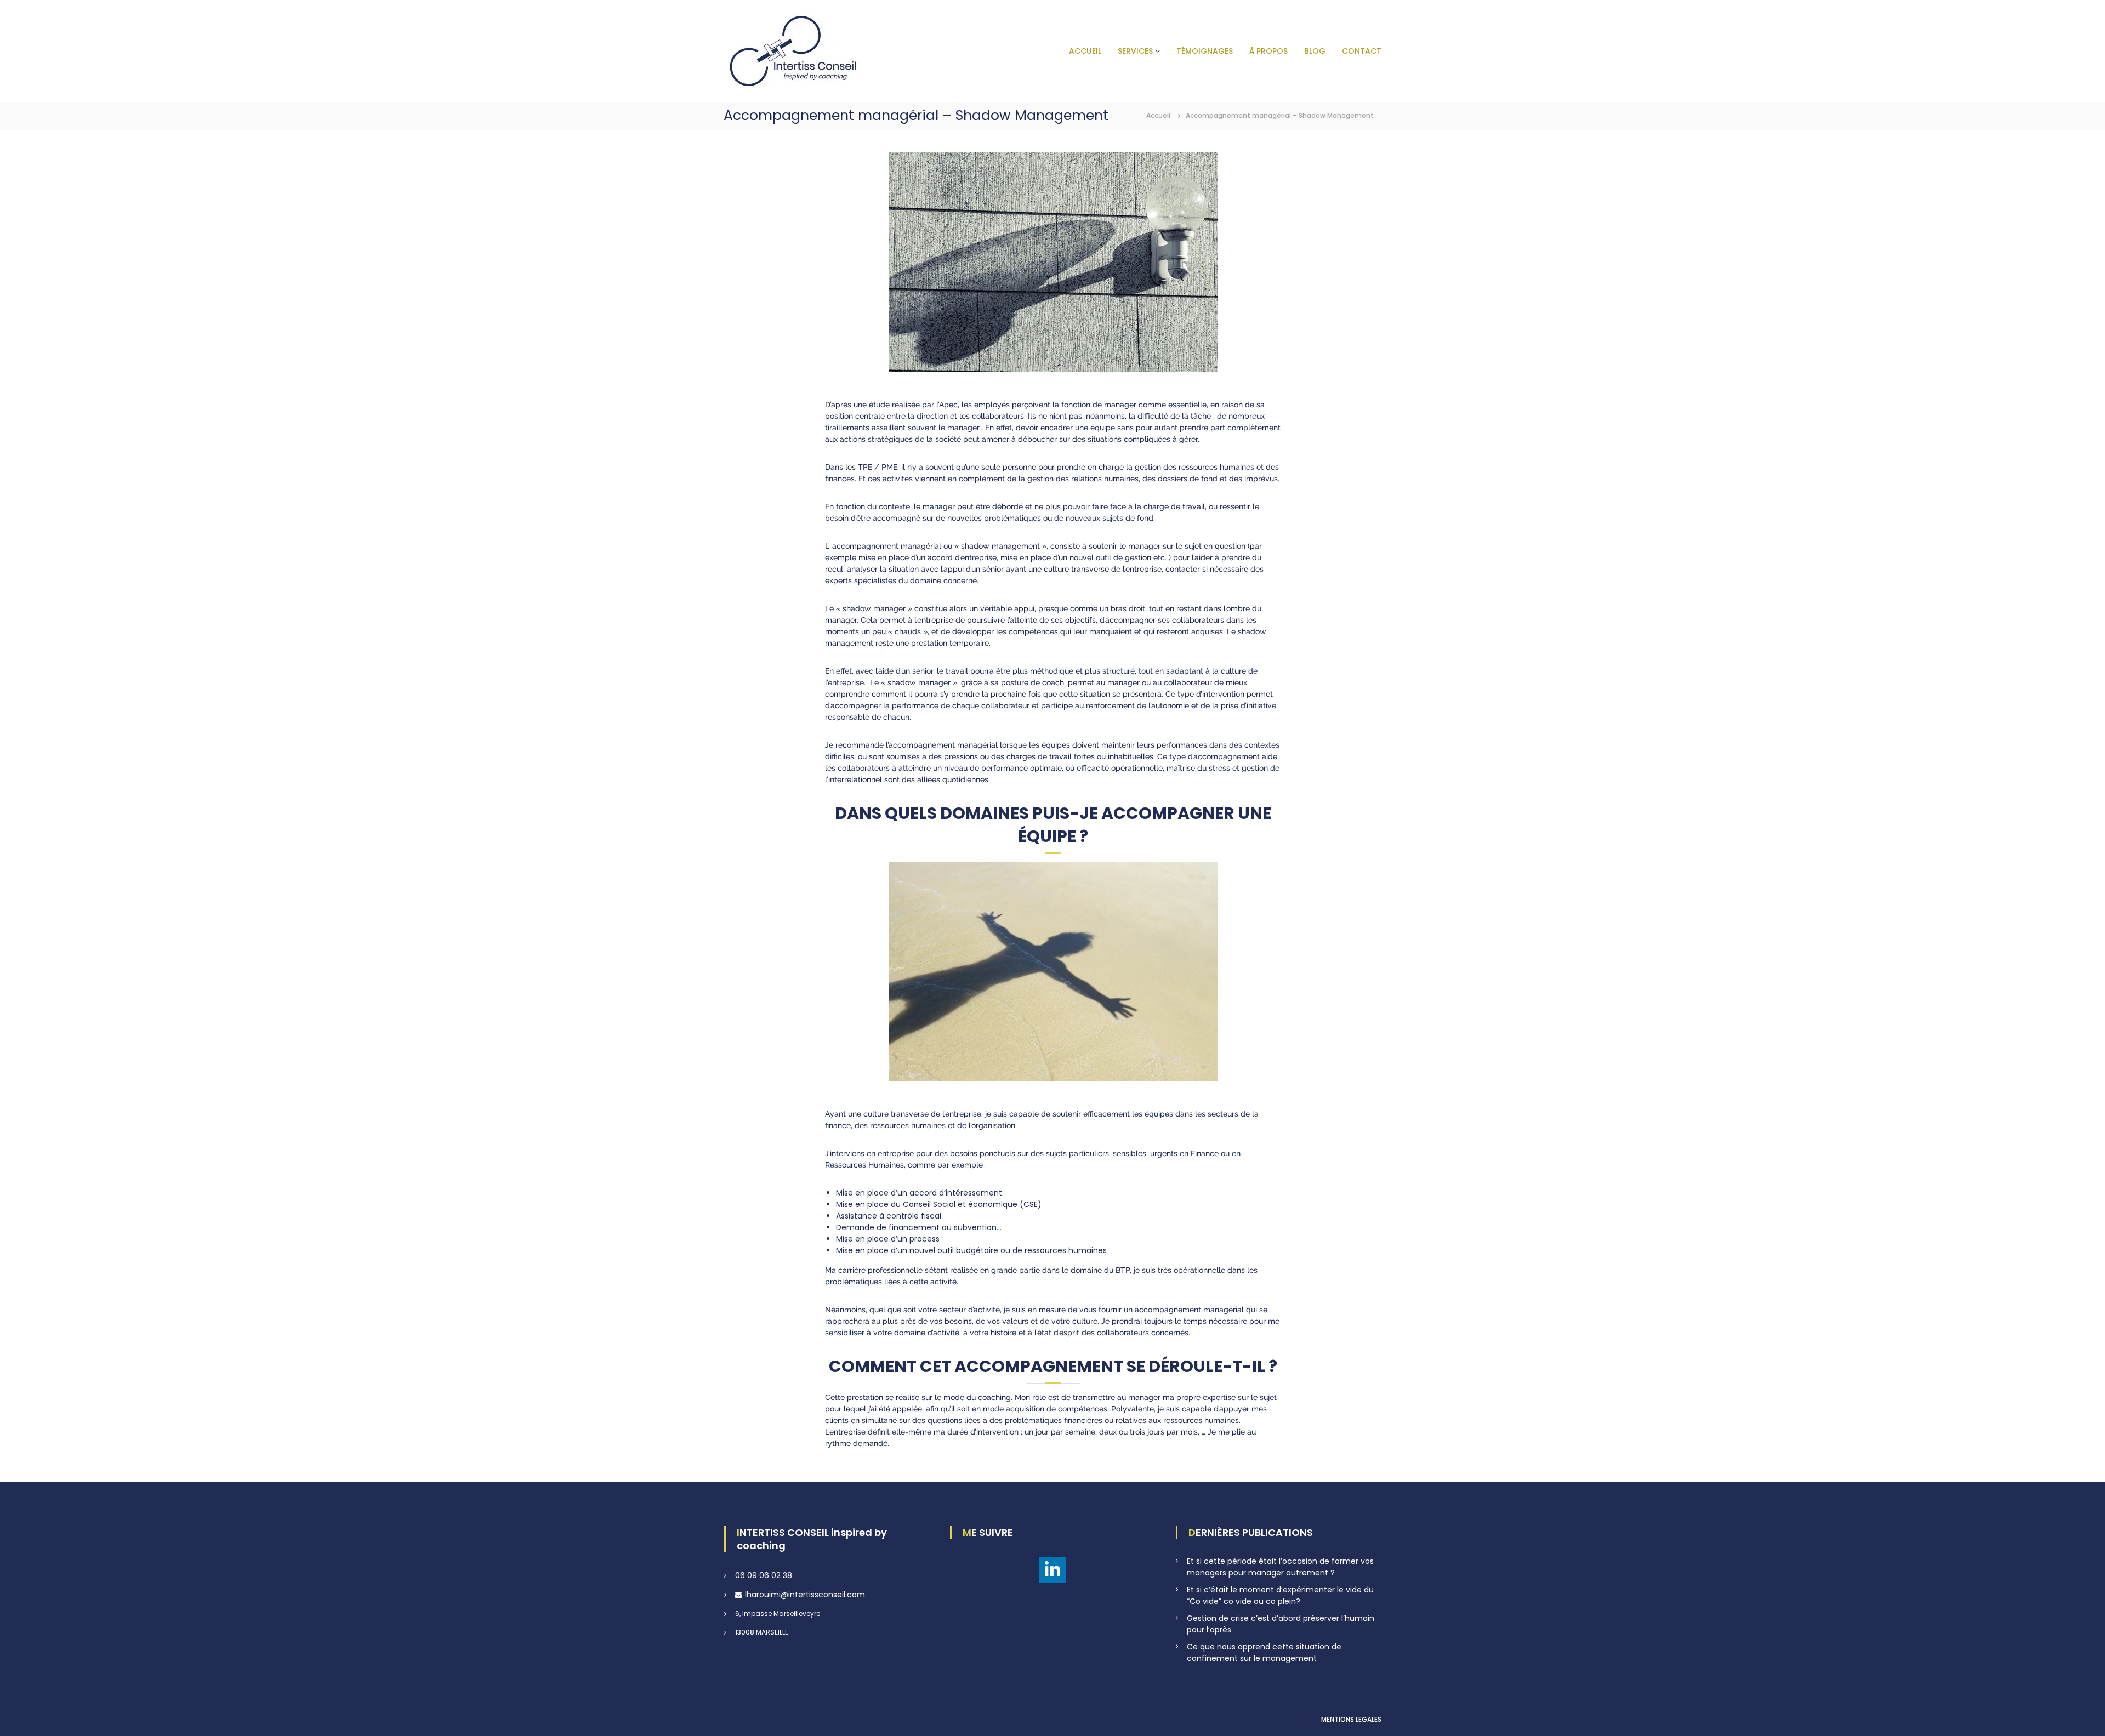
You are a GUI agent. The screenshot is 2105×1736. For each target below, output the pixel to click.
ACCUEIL (1085, 51)
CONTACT (1362, 51)
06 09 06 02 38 (764, 1575)
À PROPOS (1268, 51)
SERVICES (1135, 51)
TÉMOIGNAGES (1205, 51)
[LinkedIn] (1052, 1570)
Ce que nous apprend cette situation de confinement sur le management (1264, 1652)
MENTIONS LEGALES (1351, 1719)
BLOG (1315, 51)
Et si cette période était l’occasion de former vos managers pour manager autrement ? (1280, 1567)
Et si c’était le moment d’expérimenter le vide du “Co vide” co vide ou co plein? (1280, 1595)
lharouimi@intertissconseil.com (805, 1595)
